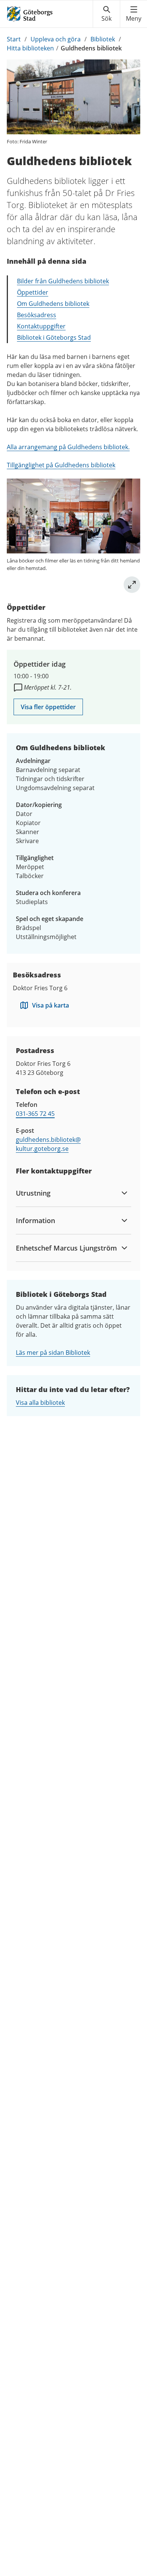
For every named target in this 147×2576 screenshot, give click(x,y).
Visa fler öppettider (48, 707)
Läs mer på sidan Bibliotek (53, 1353)
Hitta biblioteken (30, 48)
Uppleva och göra (56, 39)
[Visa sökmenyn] (106, 14)
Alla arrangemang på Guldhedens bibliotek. (68, 447)
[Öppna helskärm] (132, 585)
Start (14, 39)
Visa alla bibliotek (40, 1403)
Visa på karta (51, 1005)
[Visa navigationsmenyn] (134, 14)
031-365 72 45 (35, 1114)
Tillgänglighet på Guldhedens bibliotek (61, 465)
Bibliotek (103, 39)
